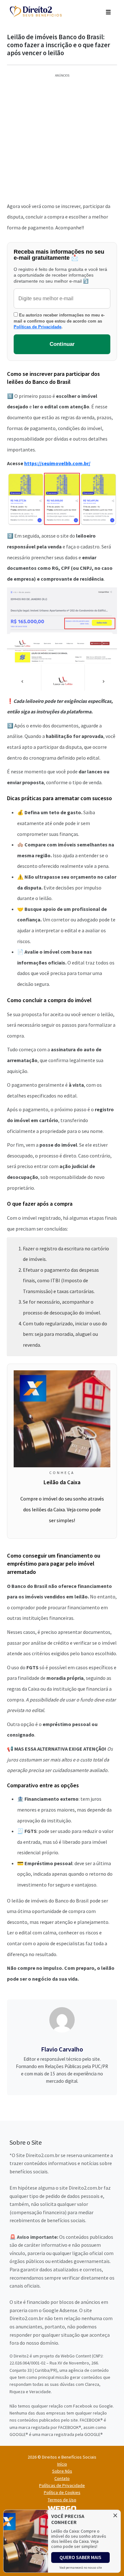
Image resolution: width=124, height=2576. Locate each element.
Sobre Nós (62, 2471)
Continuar (62, 344)
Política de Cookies (62, 2492)
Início (62, 2464)
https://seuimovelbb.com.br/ (57, 463)
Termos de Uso (62, 2500)
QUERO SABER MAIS (80, 2557)
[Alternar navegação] (108, 11)
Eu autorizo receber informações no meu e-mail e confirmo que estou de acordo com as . (59, 321)
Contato (62, 2478)
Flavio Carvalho (62, 2049)
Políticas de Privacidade (38, 327)
